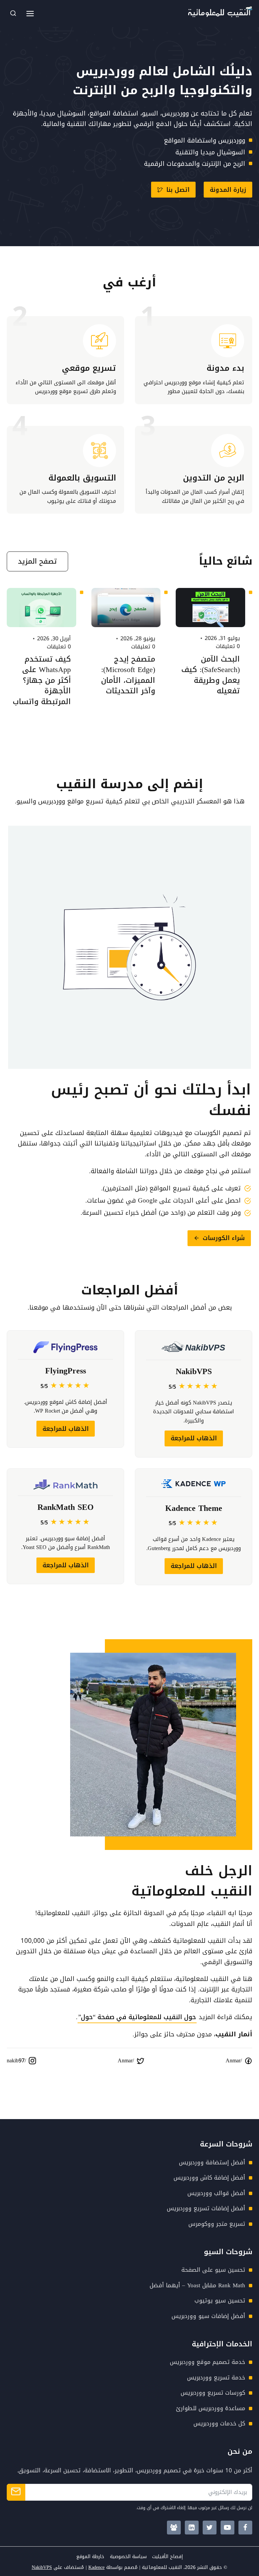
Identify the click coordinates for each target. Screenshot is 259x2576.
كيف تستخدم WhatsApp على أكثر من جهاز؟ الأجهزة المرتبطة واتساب (42, 680)
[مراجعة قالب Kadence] (194, 1527)
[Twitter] (210, 2528)
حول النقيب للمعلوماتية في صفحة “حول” (137, 2017)
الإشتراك (16, 2492)
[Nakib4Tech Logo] (220, 15)
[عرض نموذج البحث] (13, 14)
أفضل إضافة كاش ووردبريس (209, 2178)
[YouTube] (227, 2528)
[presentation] (210, 608)
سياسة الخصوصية (128, 2557)
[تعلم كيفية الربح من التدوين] (194, 470)
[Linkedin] (192, 2528)
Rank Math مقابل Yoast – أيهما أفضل (197, 2285)
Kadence (96, 2567)
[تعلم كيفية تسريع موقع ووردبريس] (65, 360)
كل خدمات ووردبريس (219, 2423)
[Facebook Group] (174, 2528)
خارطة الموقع (90, 2557)
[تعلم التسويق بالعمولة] (65, 470)
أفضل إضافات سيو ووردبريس (208, 2316)
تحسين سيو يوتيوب (220, 2300)
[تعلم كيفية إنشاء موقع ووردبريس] (194, 360)
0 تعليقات (228, 646)
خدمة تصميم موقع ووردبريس (208, 2362)
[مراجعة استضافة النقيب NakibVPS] (194, 1394)
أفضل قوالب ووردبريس (216, 2193)
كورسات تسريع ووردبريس (213, 2393)
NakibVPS (42, 2567)
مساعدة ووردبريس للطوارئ (211, 2408)
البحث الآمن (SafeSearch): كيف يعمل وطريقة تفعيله (211, 675)
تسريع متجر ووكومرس (217, 2224)
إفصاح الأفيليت (167, 2557)
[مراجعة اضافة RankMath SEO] (65, 1527)
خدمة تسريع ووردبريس (216, 2377)
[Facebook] (245, 2528)
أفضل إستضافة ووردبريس (212, 2162)
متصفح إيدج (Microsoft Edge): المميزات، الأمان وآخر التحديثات (128, 675)
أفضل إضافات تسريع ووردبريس (206, 2208)
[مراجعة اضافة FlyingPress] (65, 1394)
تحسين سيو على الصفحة (213, 2270)
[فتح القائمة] (30, 14)
